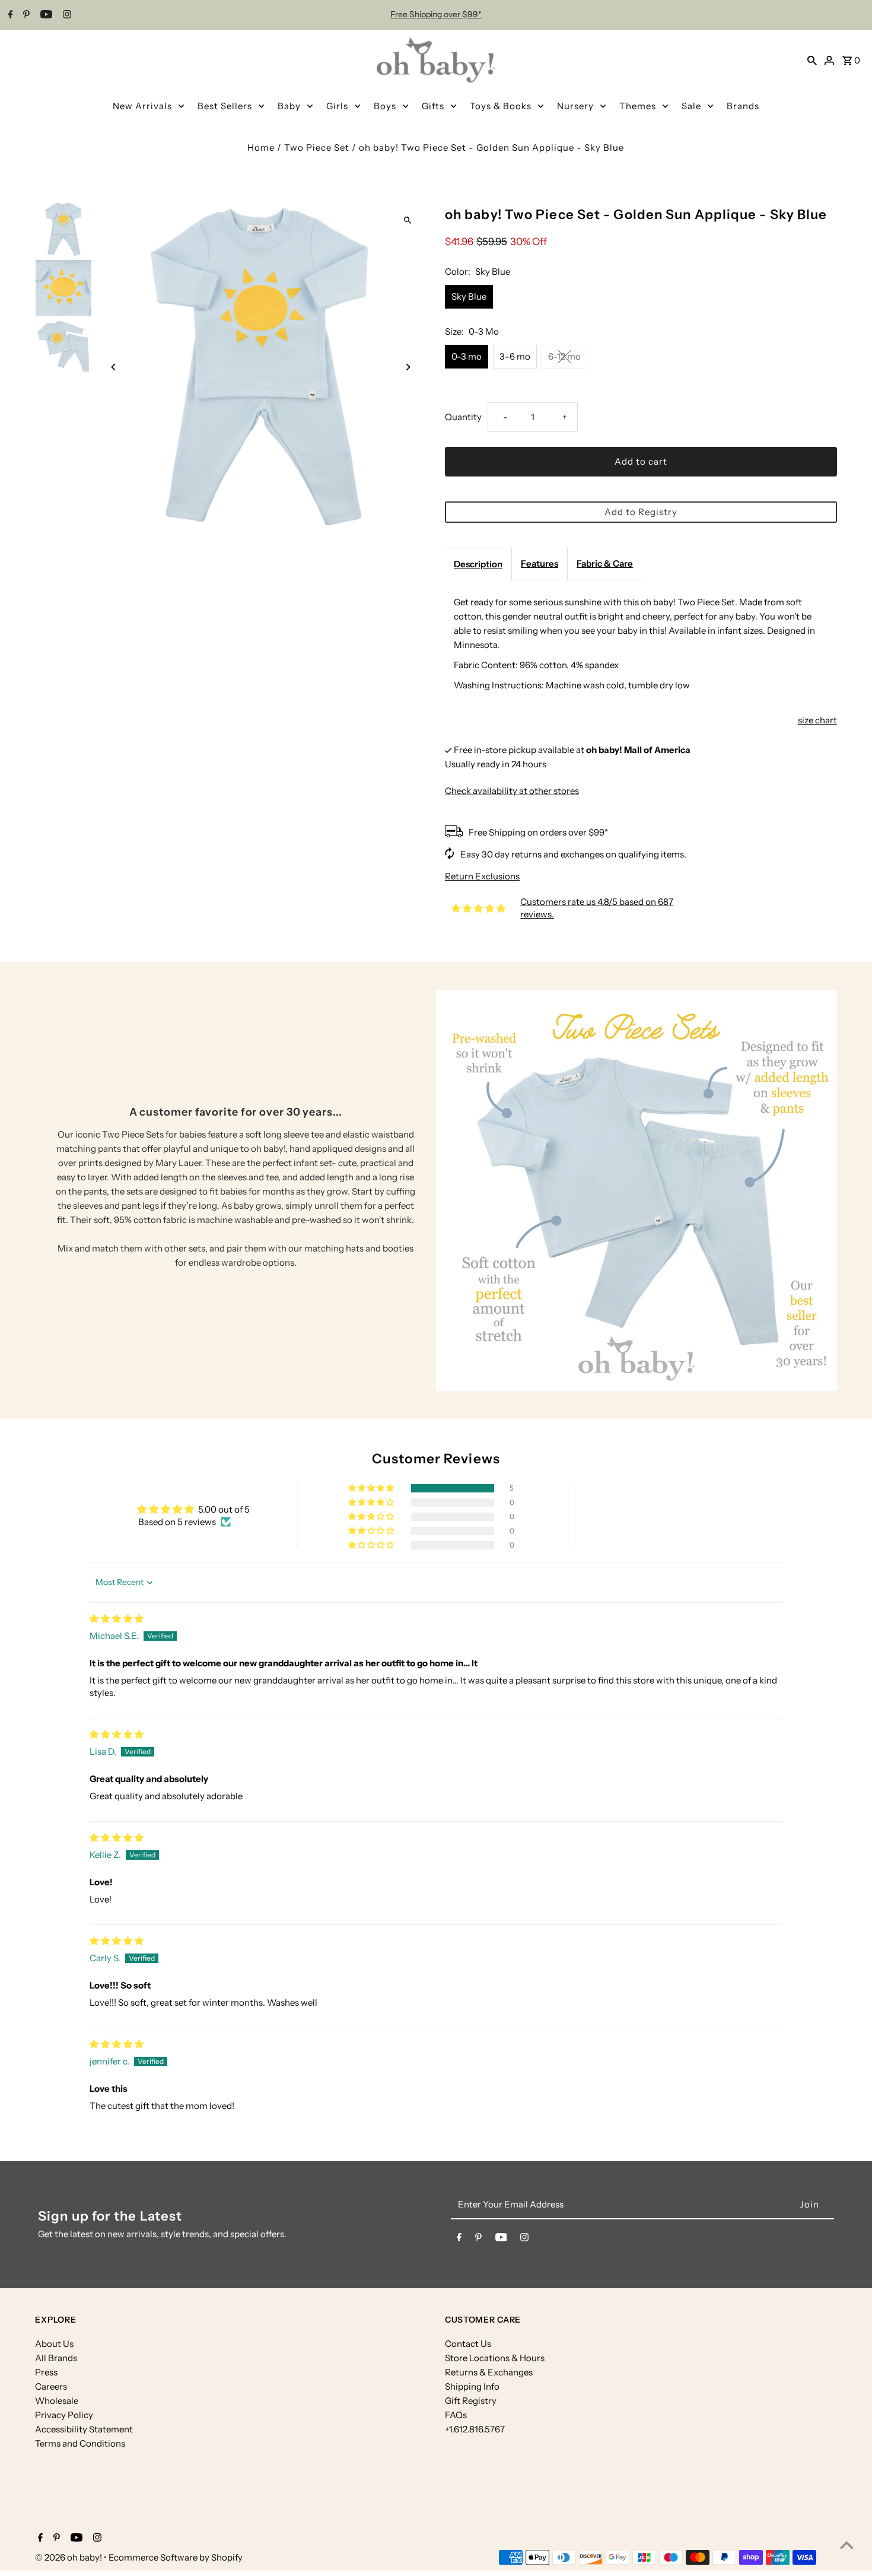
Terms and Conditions (80, 2443)
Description (478, 564)
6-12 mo (564, 356)
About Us (54, 2344)
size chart (817, 720)
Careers (51, 2386)
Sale (691, 106)
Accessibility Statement (84, 2429)
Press (46, 2372)
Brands (743, 106)
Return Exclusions (482, 876)
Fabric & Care (605, 563)
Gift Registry (471, 2401)
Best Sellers (225, 106)
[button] (372, 1488)
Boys (385, 106)
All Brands (56, 2358)
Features (540, 563)
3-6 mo (515, 356)
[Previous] (114, 367)
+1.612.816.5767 (475, 2429)
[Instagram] (66, 15)
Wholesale (57, 2401)
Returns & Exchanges (489, 2372)
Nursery (575, 106)
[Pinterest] (25, 15)
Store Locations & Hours (495, 2358)
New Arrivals (142, 106)
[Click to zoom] (408, 220)
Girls (337, 106)
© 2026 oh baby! (69, 2557)
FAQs (456, 2415)
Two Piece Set (317, 147)
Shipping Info (472, 2386)
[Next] (408, 367)
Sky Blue (469, 296)
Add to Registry (641, 512)
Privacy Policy (64, 2415)
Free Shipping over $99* (436, 14)
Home (261, 147)
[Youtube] (45, 15)
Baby (289, 106)
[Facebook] (9, 15)
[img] (117, 1619)
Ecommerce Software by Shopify (176, 2557)
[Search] (812, 60)
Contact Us (468, 2344)
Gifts (433, 106)
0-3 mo (467, 356)
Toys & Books (501, 106)
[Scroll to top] (847, 2545)
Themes (638, 106)
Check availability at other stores (512, 791)
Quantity (463, 417)
